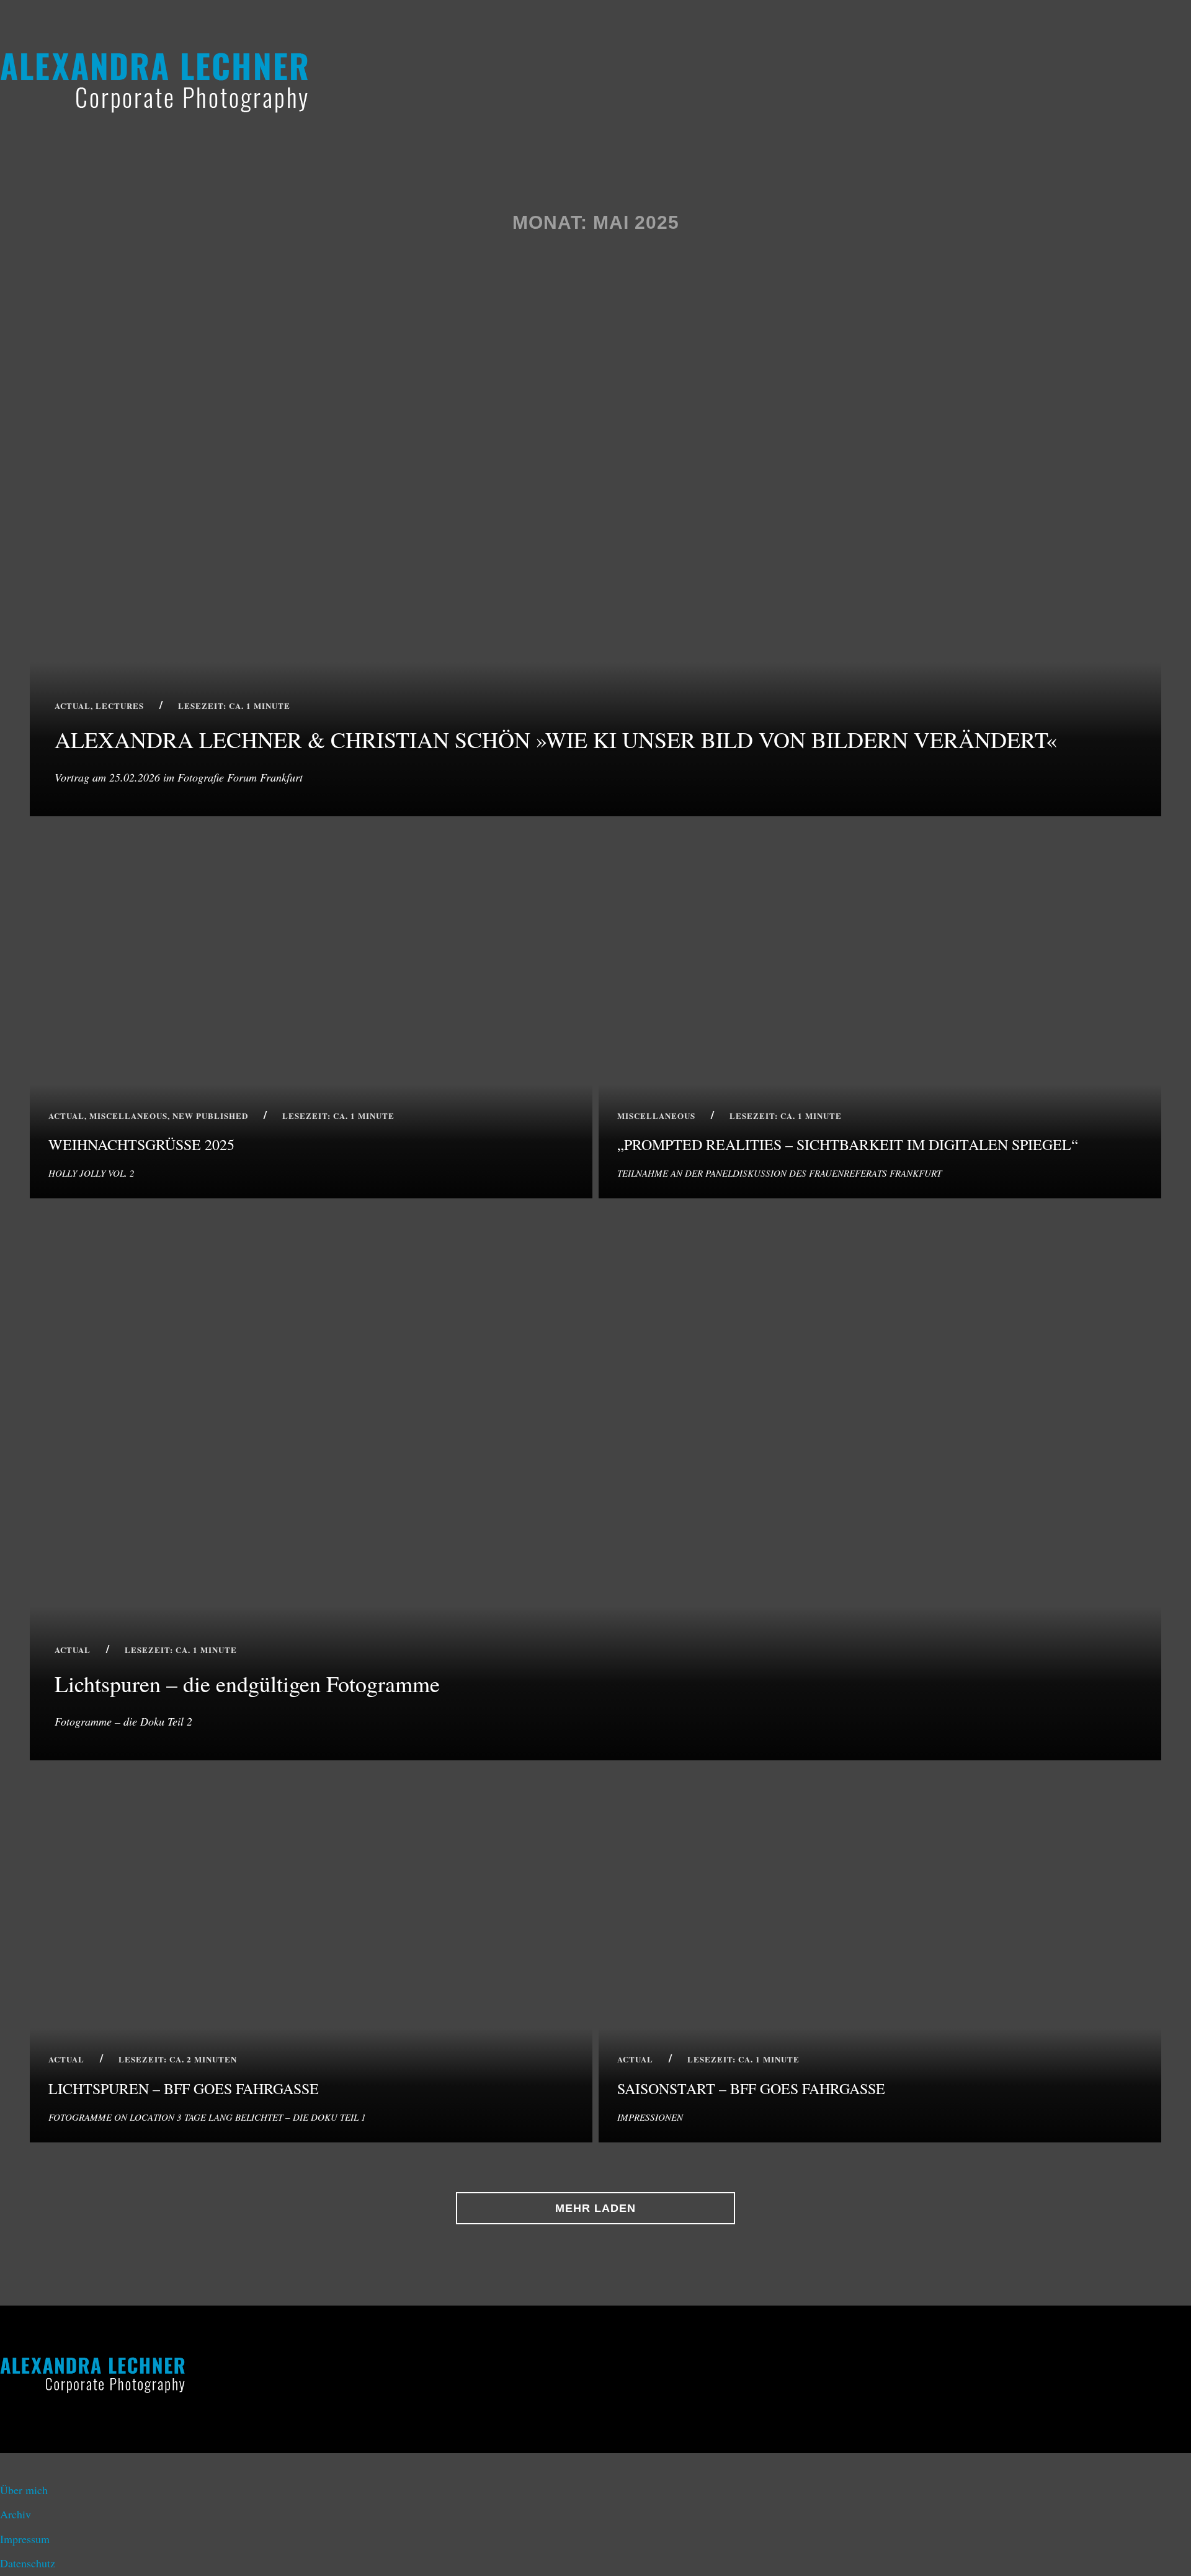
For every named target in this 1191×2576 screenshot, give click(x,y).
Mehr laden (595, 2208)
